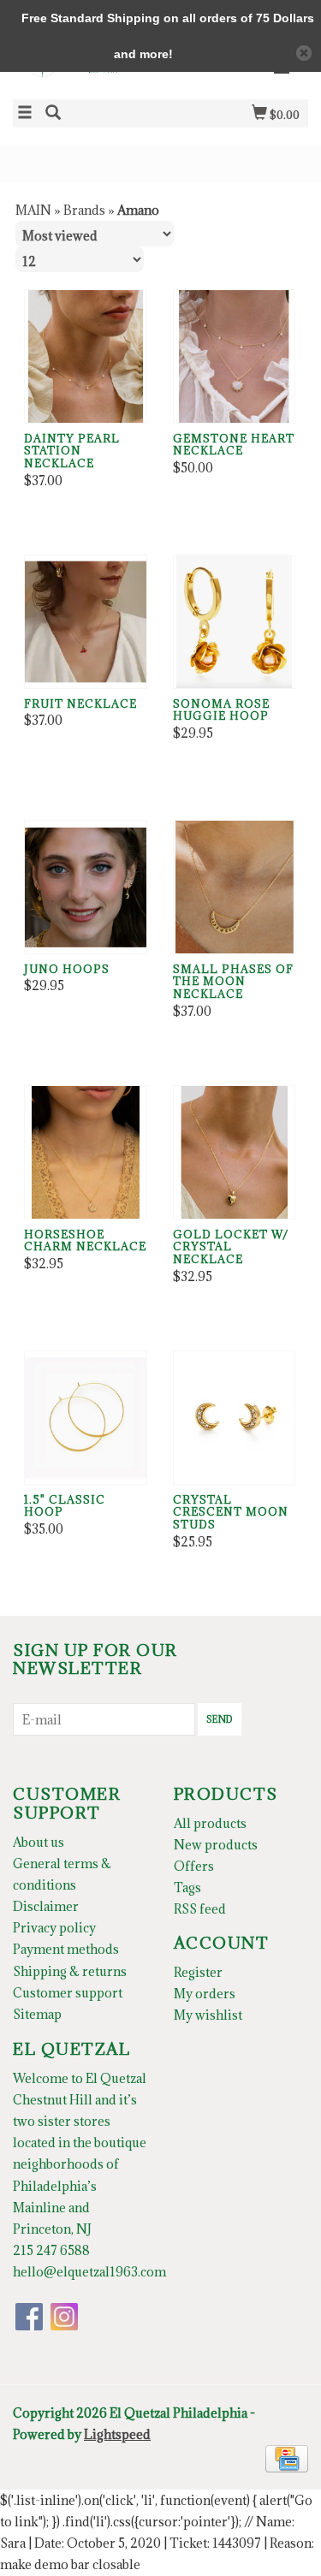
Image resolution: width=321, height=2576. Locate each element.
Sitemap (37, 2014)
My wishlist (208, 2015)
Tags (187, 1887)
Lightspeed (117, 2434)
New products (216, 1845)
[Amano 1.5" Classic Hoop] (86, 1418)
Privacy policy (54, 1928)
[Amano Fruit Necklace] (86, 622)
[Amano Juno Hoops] (86, 887)
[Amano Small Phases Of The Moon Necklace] (235, 887)
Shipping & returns (70, 1971)
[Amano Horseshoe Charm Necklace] (86, 1152)
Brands (84, 210)
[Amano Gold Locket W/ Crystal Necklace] (235, 1152)
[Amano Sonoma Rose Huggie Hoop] (235, 622)
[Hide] (304, 53)
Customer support (68, 1993)
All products (210, 1823)
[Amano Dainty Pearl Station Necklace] (86, 356)
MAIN (33, 210)
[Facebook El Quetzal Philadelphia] (29, 2317)
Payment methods (66, 1949)
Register (198, 1972)
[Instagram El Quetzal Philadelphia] (64, 2317)
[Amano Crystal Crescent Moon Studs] (235, 1418)
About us (39, 1842)
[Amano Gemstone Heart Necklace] (235, 356)
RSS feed (200, 1909)
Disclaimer (46, 1906)
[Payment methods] (287, 2457)
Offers (194, 1866)
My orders (205, 1994)
